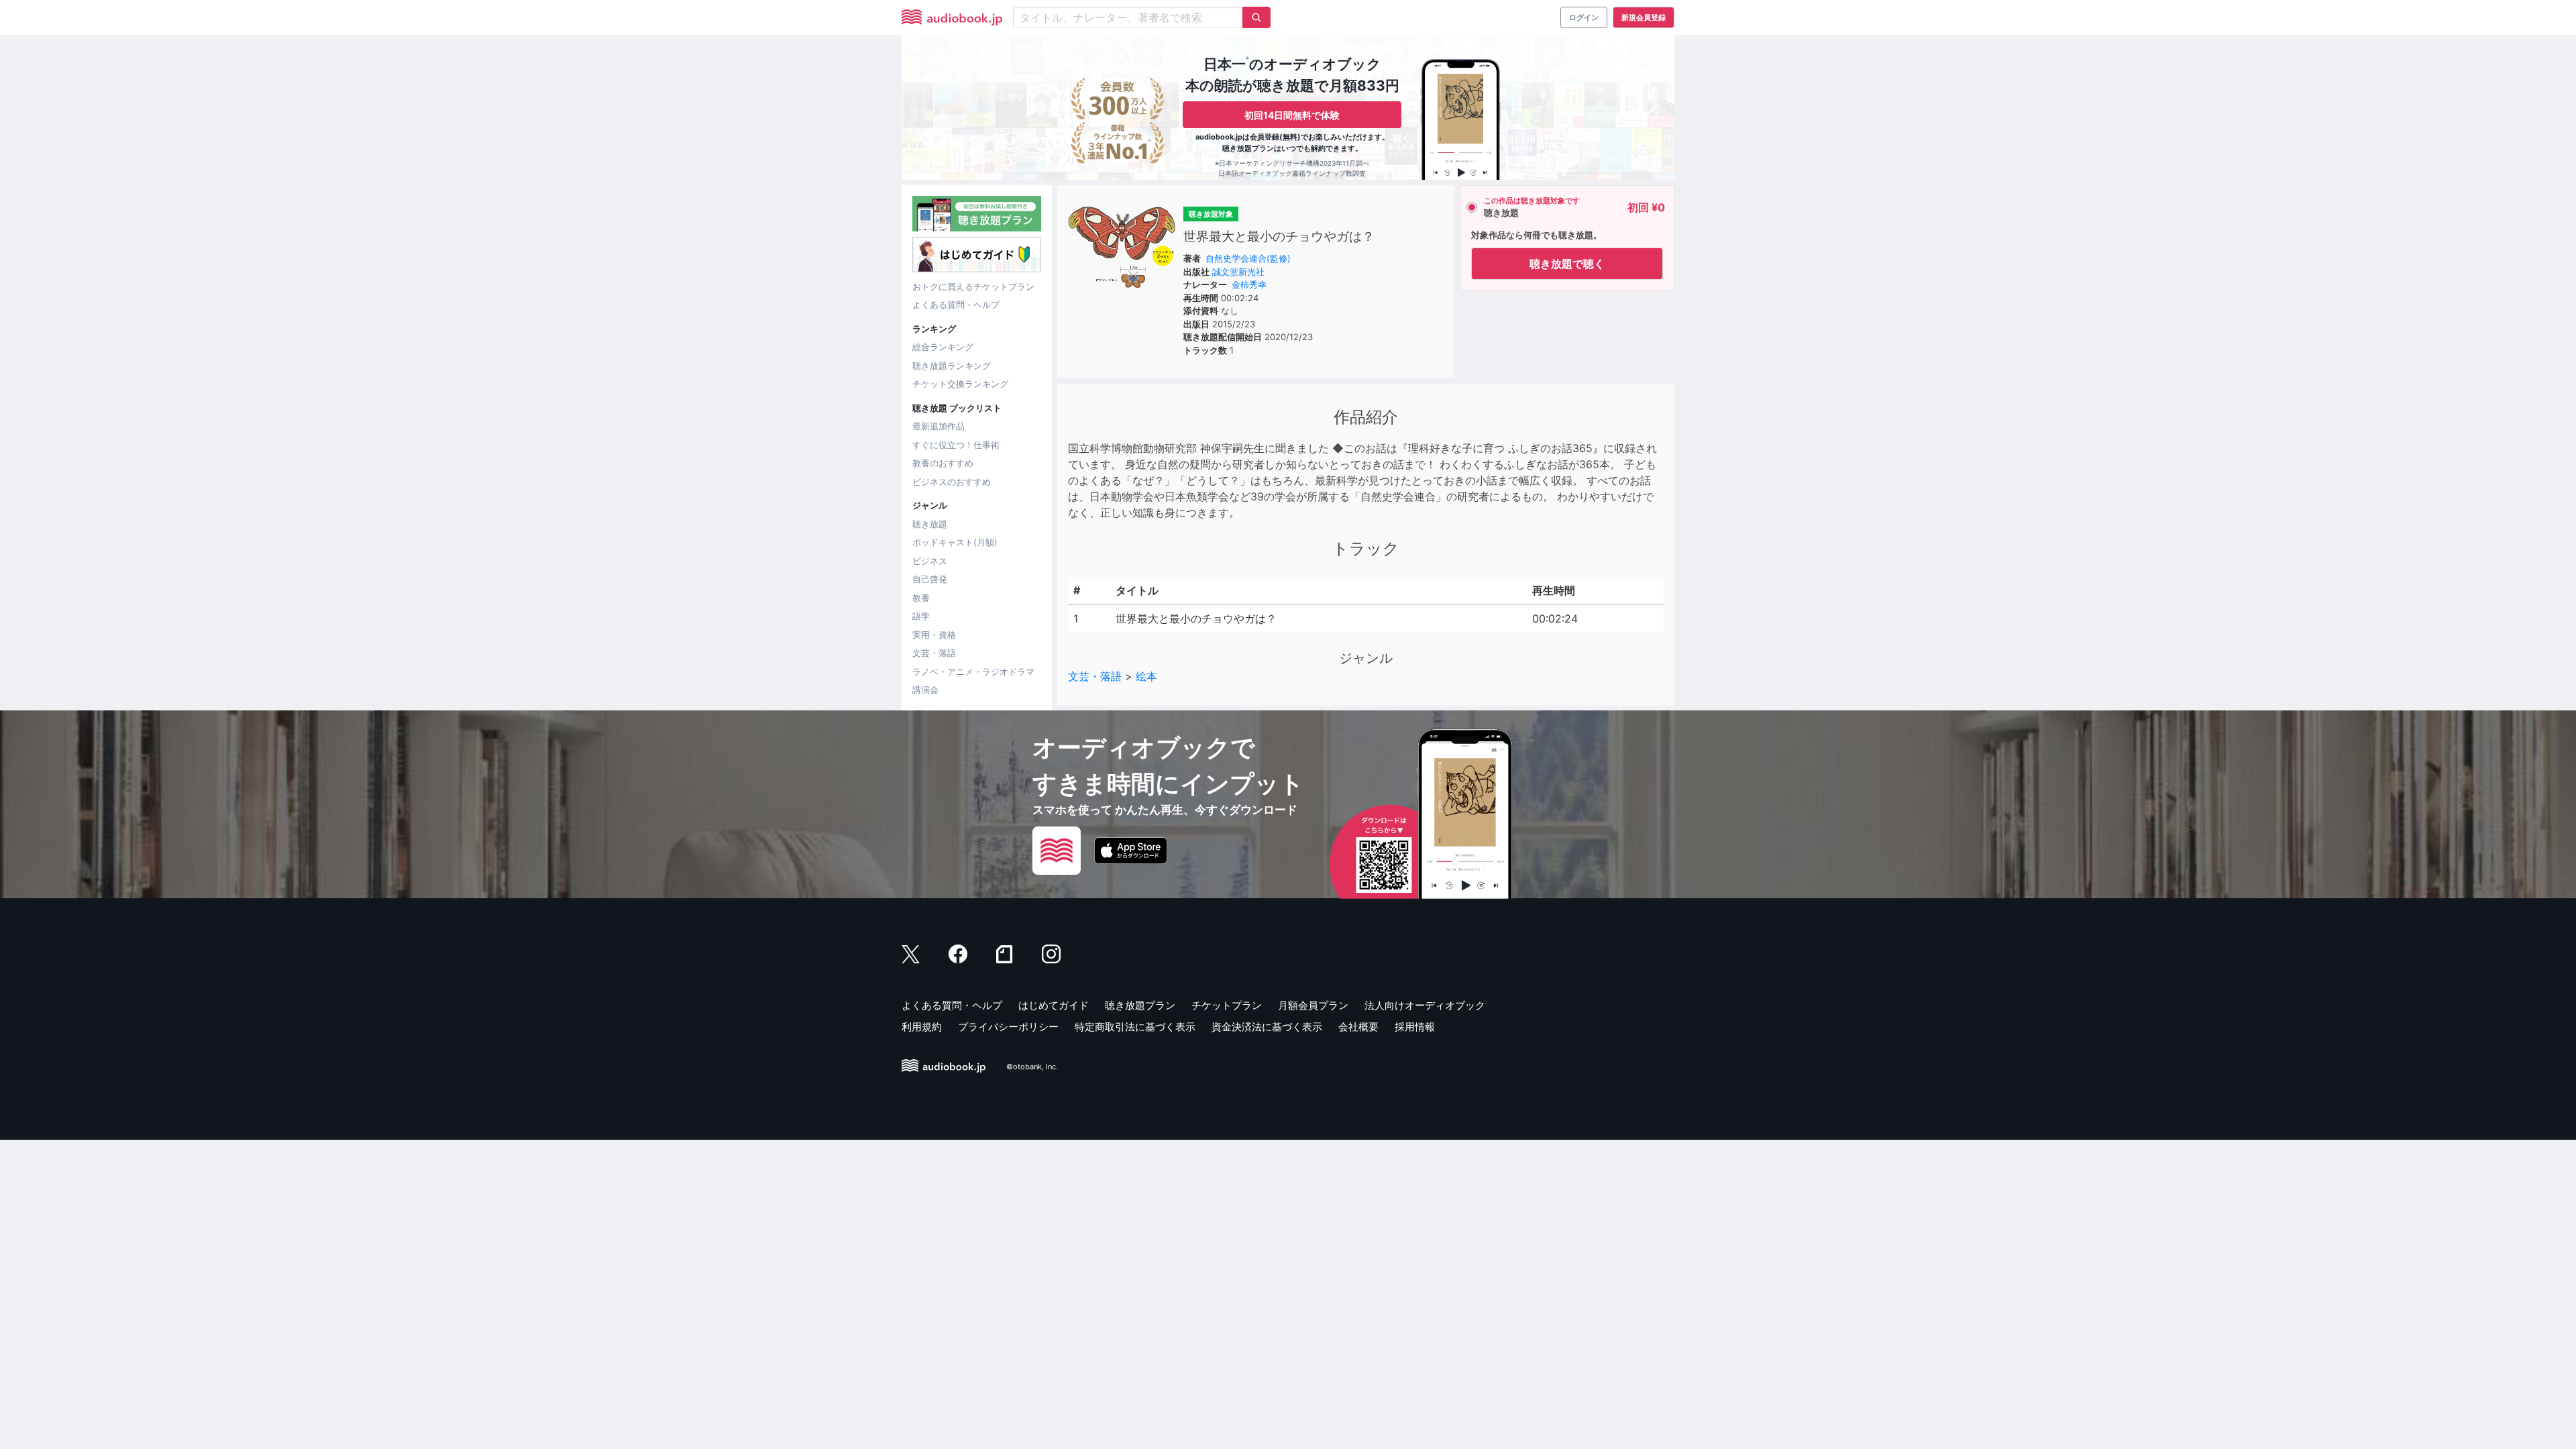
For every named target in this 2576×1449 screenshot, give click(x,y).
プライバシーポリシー (1008, 1027)
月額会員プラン (1313, 1005)
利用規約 (922, 1027)
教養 (921, 598)
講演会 (925, 690)
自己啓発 (930, 579)
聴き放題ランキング (952, 366)
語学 (921, 616)
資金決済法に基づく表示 (1267, 1027)
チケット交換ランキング (960, 384)
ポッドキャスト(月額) (955, 542)
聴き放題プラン (1140, 1005)
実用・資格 (934, 635)
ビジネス (930, 561)
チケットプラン (1227, 1005)
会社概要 (1358, 1027)
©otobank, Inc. (1032, 1067)
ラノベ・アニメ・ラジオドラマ (973, 672)
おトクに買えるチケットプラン (973, 286)
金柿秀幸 (1249, 284)
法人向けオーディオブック (1425, 1005)
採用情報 (1415, 1027)
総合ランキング (943, 347)
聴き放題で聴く (1567, 264)
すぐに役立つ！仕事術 (956, 445)
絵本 (1146, 676)
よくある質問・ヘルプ (956, 305)
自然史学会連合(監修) (1248, 258)
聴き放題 (930, 524)
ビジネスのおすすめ (952, 482)
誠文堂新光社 (1238, 272)
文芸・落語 (934, 653)
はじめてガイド (1054, 1005)
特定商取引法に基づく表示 (1135, 1027)
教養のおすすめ (943, 463)
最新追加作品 (938, 426)
